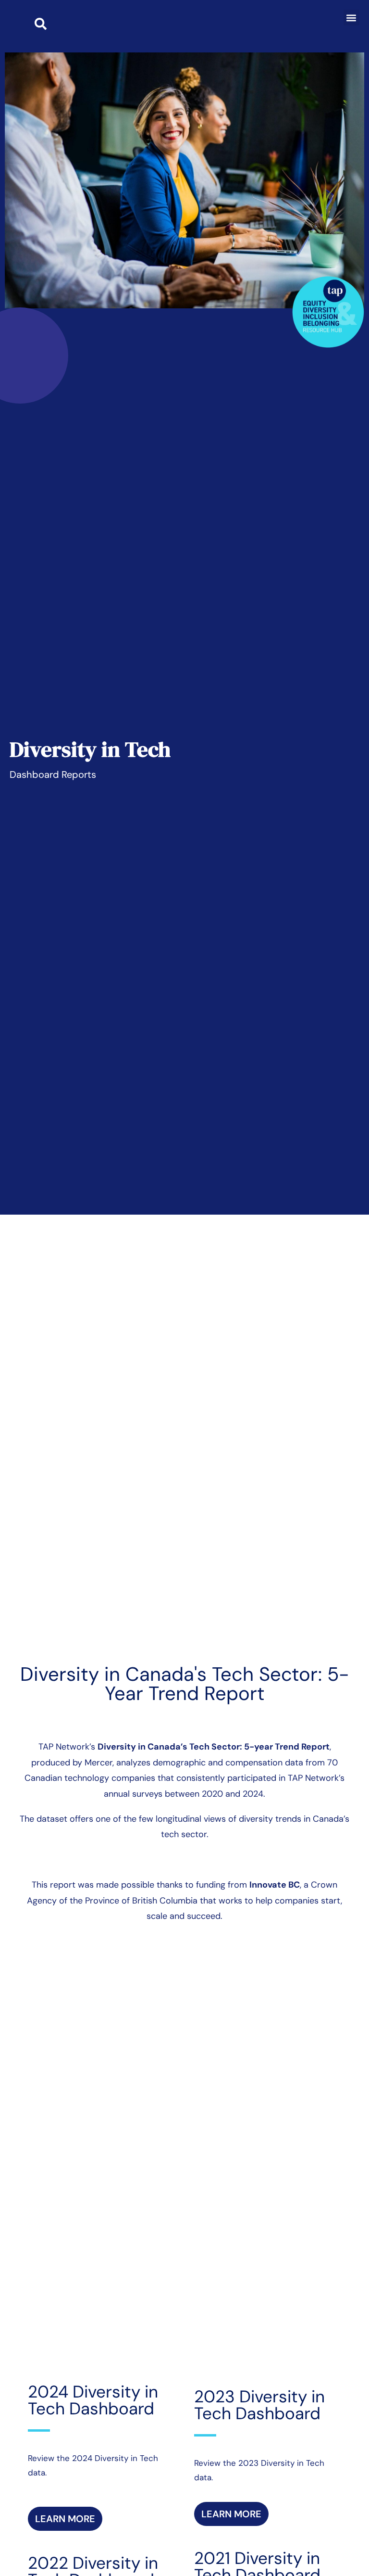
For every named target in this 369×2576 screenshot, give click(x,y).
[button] (351, 18)
